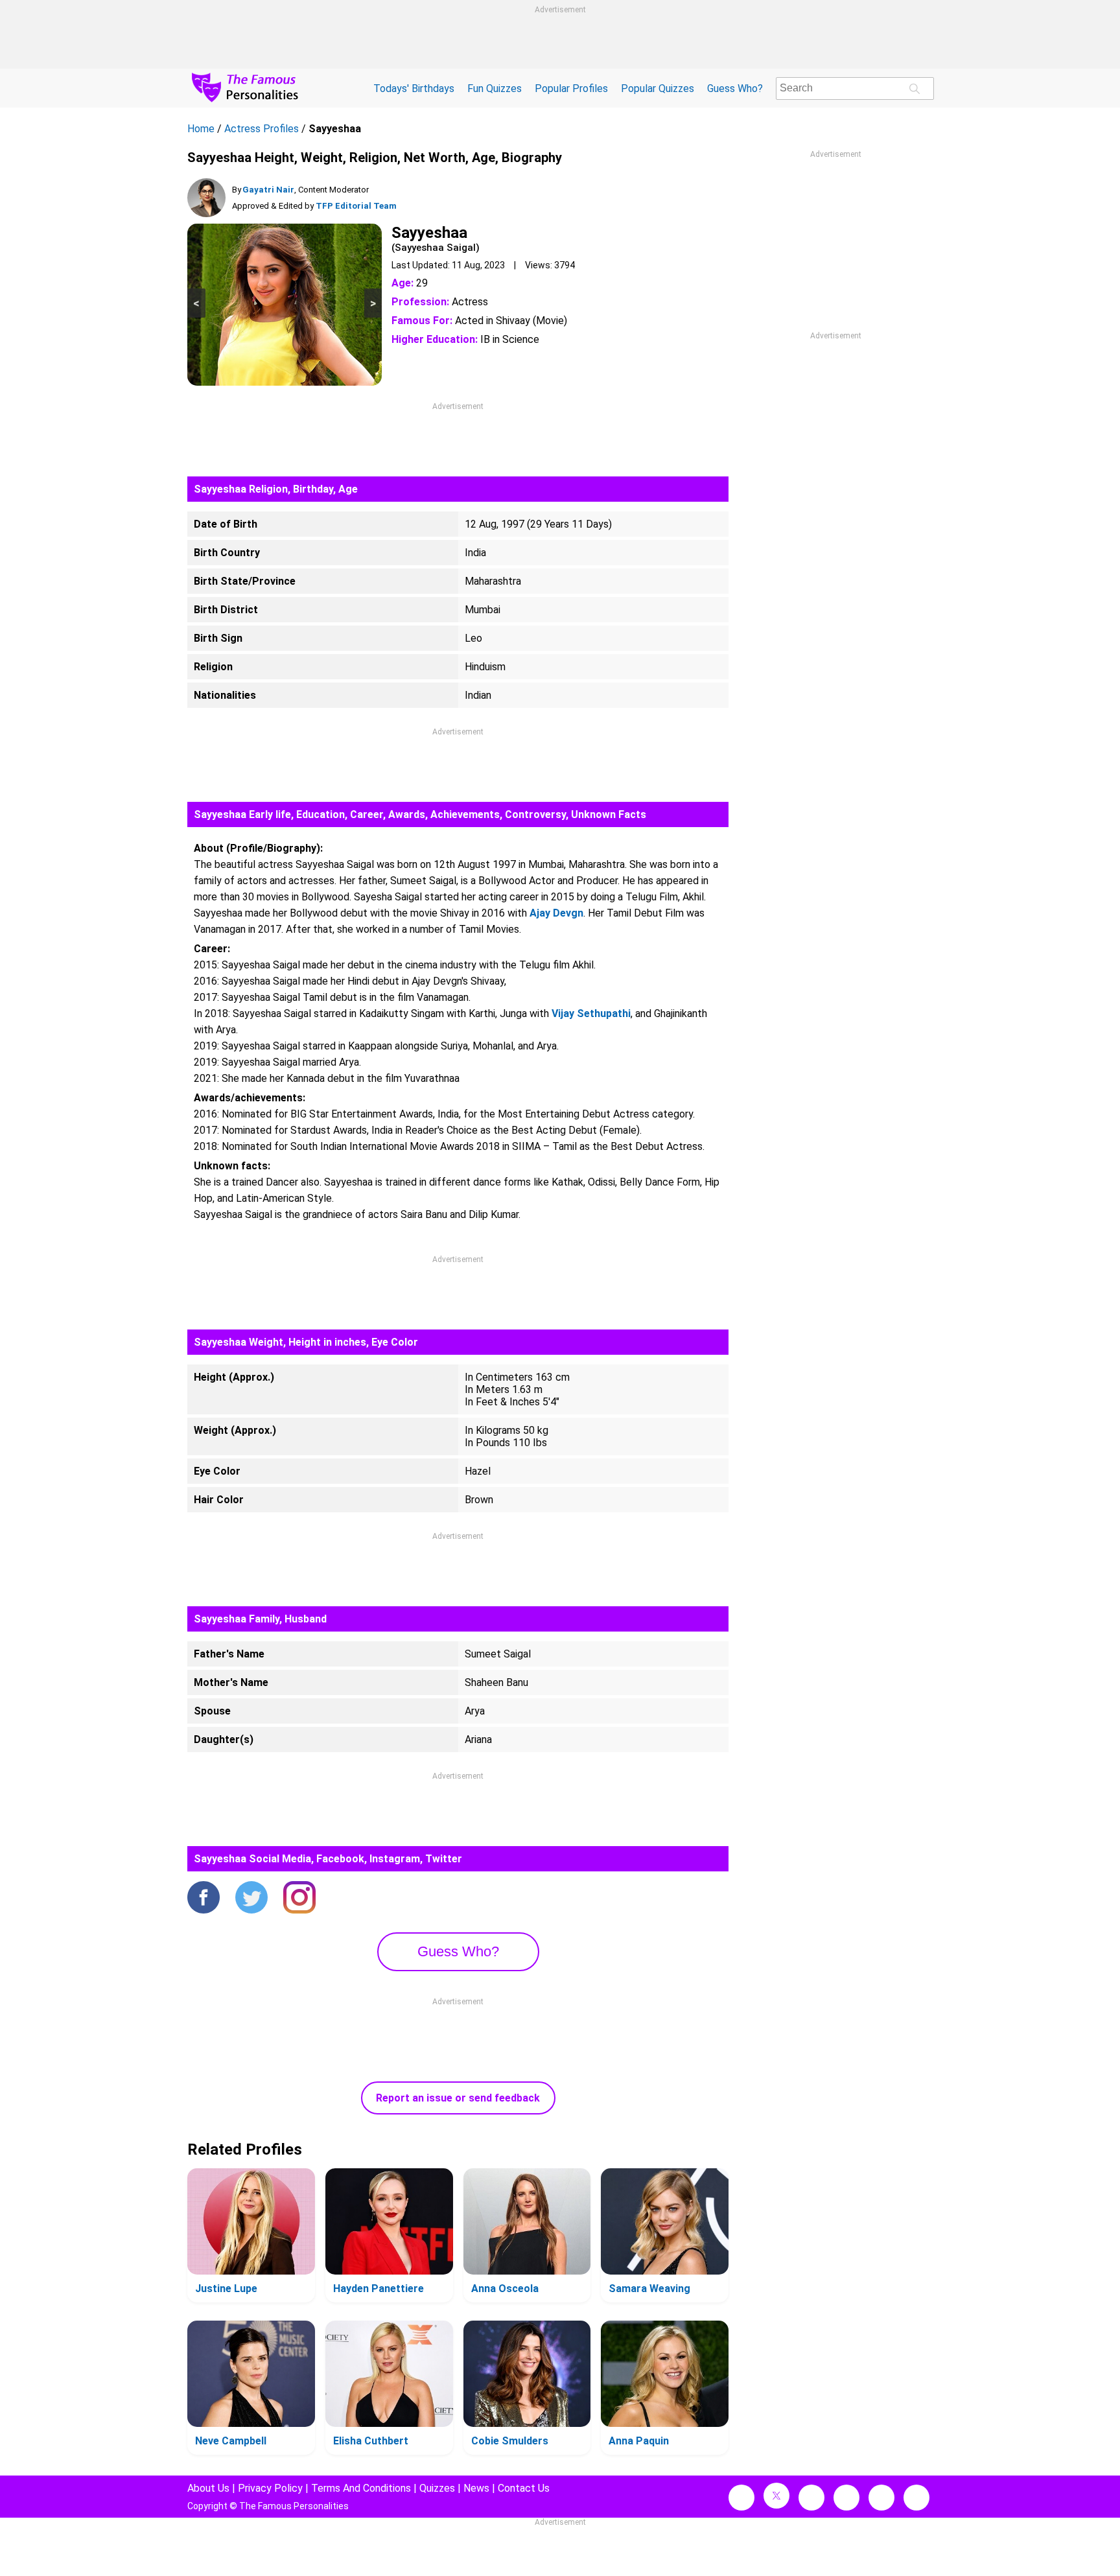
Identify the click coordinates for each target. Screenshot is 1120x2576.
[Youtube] (916, 2498)
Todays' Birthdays (414, 88)
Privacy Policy (270, 2488)
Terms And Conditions (361, 2488)
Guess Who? (735, 88)
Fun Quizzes (495, 88)
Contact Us (524, 2488)
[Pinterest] (881, 2498)
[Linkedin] (846, 2498)
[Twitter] (251, 1899)
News (476, 2488)
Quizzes (437, 2488)
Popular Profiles (571, 88)
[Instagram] (299, 1899)
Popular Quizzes (658, 88)
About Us (208, 2488)
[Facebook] (204, 1899)
